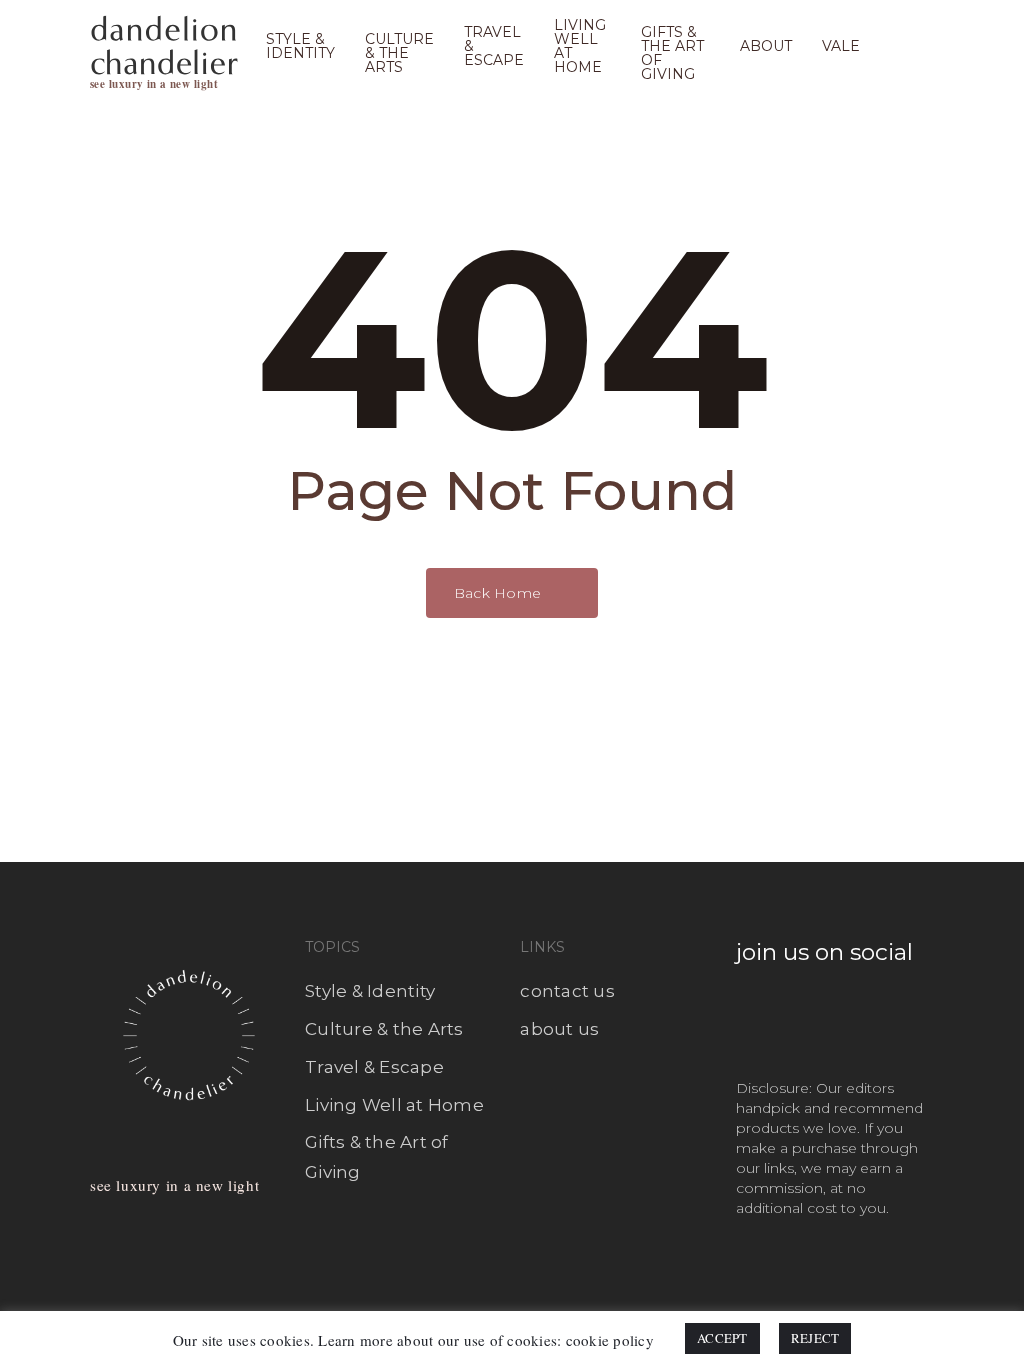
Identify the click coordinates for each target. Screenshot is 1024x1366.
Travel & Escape (374, 1067)
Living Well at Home (394, 1105)
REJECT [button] (815, 1338)
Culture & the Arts (384, 1029)
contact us (567, 991)
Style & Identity (370, 991)
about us (559, 1029)
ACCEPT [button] (722, 1338)
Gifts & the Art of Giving (377, 1157)
